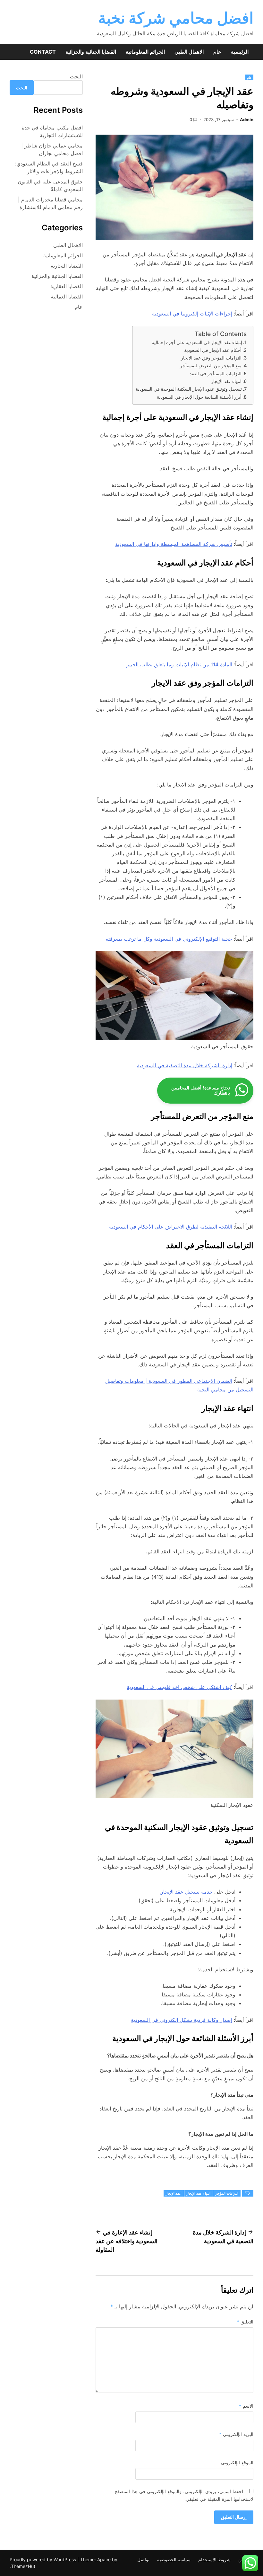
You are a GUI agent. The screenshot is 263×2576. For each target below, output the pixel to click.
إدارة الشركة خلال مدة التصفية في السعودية (185, 1065)
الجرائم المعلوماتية (145, 52)
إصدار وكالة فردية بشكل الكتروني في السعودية (182, 2020)
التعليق (245, 2322)
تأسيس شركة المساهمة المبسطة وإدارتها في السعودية (174, 544)
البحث (76, 76)
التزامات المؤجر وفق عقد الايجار (211, 358)
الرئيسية (240, 52)
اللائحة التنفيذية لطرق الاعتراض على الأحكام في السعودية (171, 1227)
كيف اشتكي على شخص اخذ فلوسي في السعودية (179, 1687)
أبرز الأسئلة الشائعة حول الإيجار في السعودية (199, 397)
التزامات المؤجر (227, 2193)
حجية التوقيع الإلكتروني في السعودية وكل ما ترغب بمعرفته (169, 939)
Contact (43, 52)
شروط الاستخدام (214, 2559)
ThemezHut (23, 2566)
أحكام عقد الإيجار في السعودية (213, 350)
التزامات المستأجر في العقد (216, 373)
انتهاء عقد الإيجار (226, 381)
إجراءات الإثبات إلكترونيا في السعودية (192, 314)
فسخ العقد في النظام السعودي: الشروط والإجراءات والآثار (49, 167)
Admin (247, 120)
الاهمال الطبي (189, 52)
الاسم (246, 2406)
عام (217, 52)
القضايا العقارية (67, 286)
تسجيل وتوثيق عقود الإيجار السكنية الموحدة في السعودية (189, 389)
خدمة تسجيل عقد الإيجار (187, 1892)
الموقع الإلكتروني (237, 2462)
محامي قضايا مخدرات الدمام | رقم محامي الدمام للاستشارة (50, 203)
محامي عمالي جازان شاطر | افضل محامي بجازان (52, 149)
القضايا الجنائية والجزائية (91, 52)
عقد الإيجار (174, 2193)
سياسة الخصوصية (174, 2559)
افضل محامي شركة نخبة (176, 18)
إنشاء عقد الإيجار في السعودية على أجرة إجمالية (197, 342)
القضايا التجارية (67, 266)
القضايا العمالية (67, 297)
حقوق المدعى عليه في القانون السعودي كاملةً (50, 185)
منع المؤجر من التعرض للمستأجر (211, 365)
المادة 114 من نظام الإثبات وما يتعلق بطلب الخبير (179, 664)
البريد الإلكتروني (236, 2434)
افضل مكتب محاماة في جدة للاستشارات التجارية (52, 131)
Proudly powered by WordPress (43, 2559)
